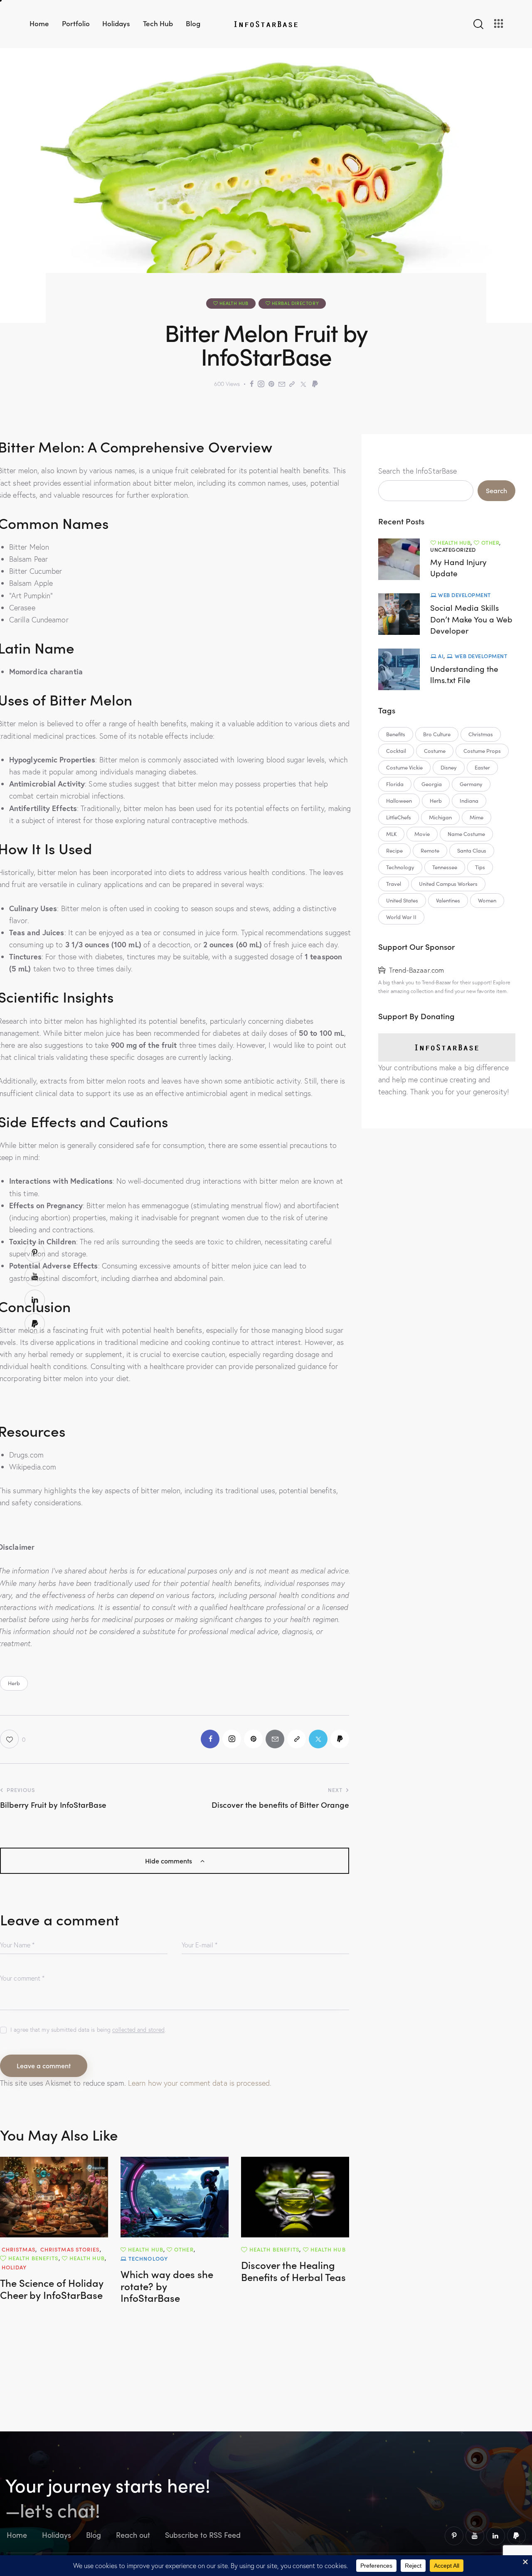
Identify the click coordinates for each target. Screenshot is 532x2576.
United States (402, 900)
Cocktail (396, 751)
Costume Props (482, 751)
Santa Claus (472, 850)
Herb (14, 1683)
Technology (400, 867)
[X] (303, 384)
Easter (482, 767)
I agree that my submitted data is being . (88, 2030)
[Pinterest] (271, 384)
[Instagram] (261, 384)
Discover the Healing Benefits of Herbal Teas (293, 2271)
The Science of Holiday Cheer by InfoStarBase (52, 2289)
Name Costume (466, 834)
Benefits (396, 734)
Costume (435, 751)
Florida (395, 784)
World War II (401, 917)
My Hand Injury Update (458, 568)
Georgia (432, 784)
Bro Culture (437, 734)
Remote (430, 850)
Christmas (481, 734)
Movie (422, 834)
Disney (449, 767)
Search (496, 490)
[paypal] (516, 2536)
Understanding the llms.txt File (464, 674)
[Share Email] (282, 384)
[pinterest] (454, 2536)
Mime (477, 817)
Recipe (394, 850)
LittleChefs (399, 817)
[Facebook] (252, 384)
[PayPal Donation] (315, 384)
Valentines (448, 900)
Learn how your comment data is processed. (200, 2083)
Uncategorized (453, 549)
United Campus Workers (448, 884)
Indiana (469, 801)
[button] (13, 1739)
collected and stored (138, 2030)
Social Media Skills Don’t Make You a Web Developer (471, 619)
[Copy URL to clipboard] (292, 384)
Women (487, 900)
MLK (391, 834)
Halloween (399, 801)
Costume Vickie (404, 767)
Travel (394, 884)
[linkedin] (496, 2536)
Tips (480, 867)
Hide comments (169, 1861)
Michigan (440, 817)
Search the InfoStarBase (417, 471)
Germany (471, 784)
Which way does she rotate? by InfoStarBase (167, 2286)
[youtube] (475, 2536)
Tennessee (445, 867)
